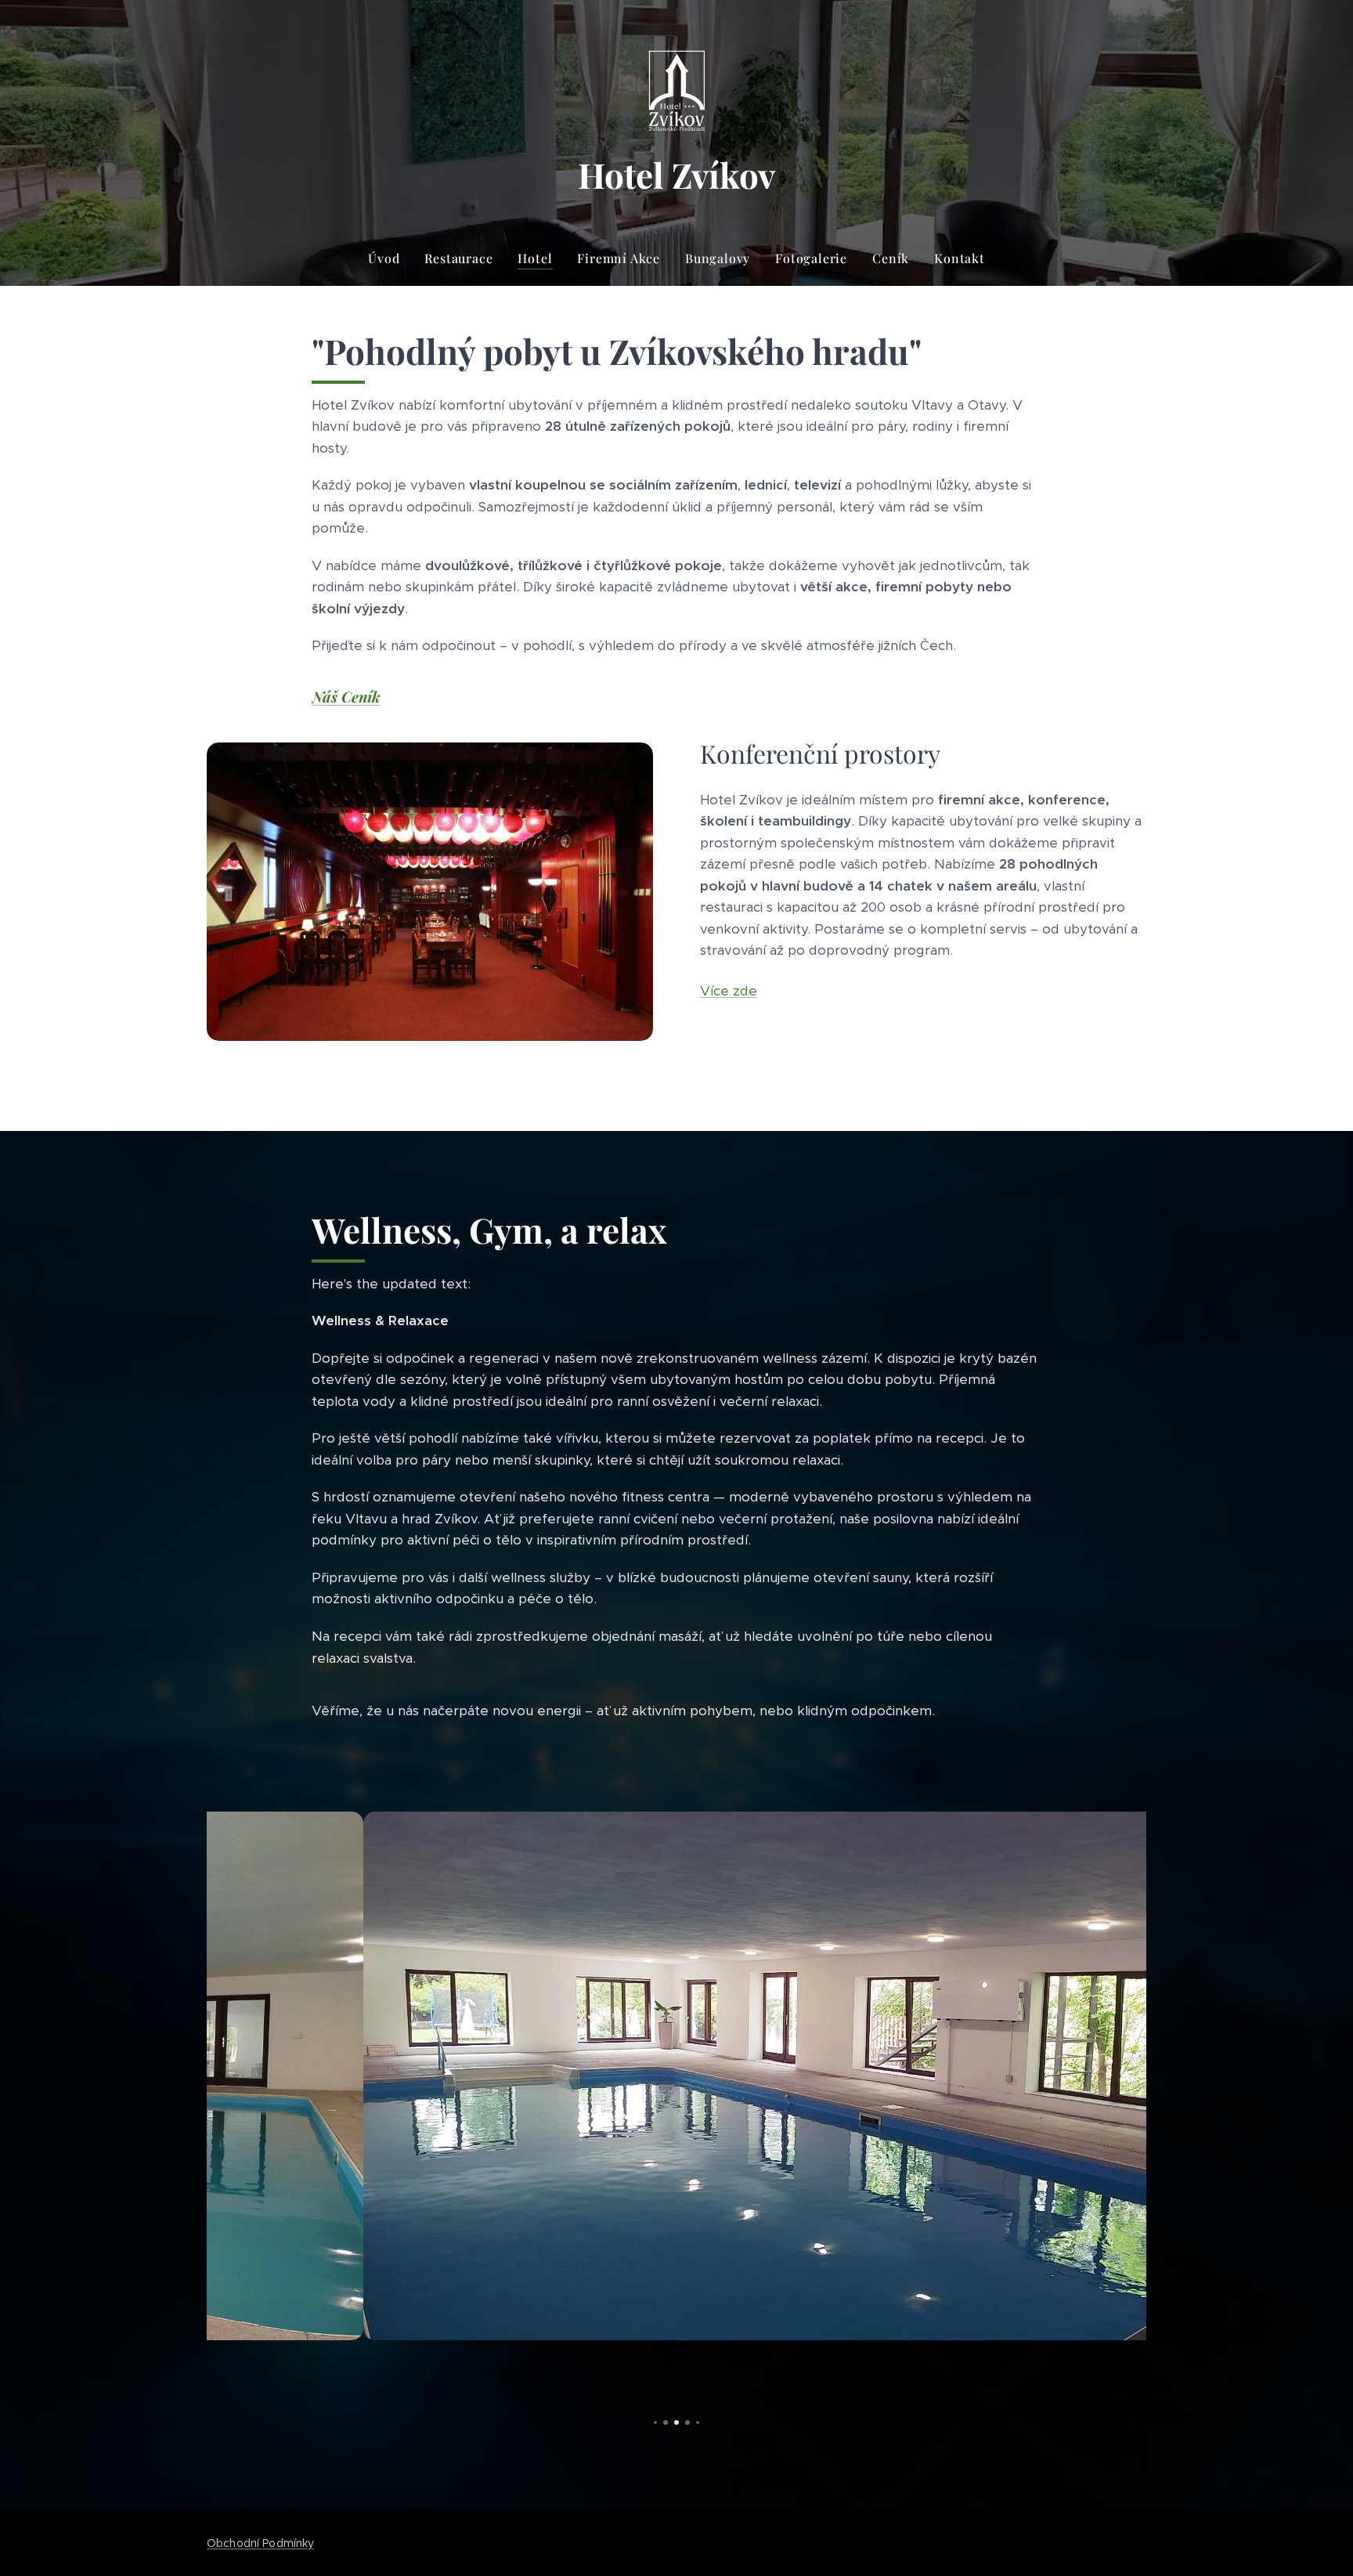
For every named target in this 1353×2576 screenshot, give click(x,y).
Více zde (729, 991)
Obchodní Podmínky (260, 2543)
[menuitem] (390, 258)
